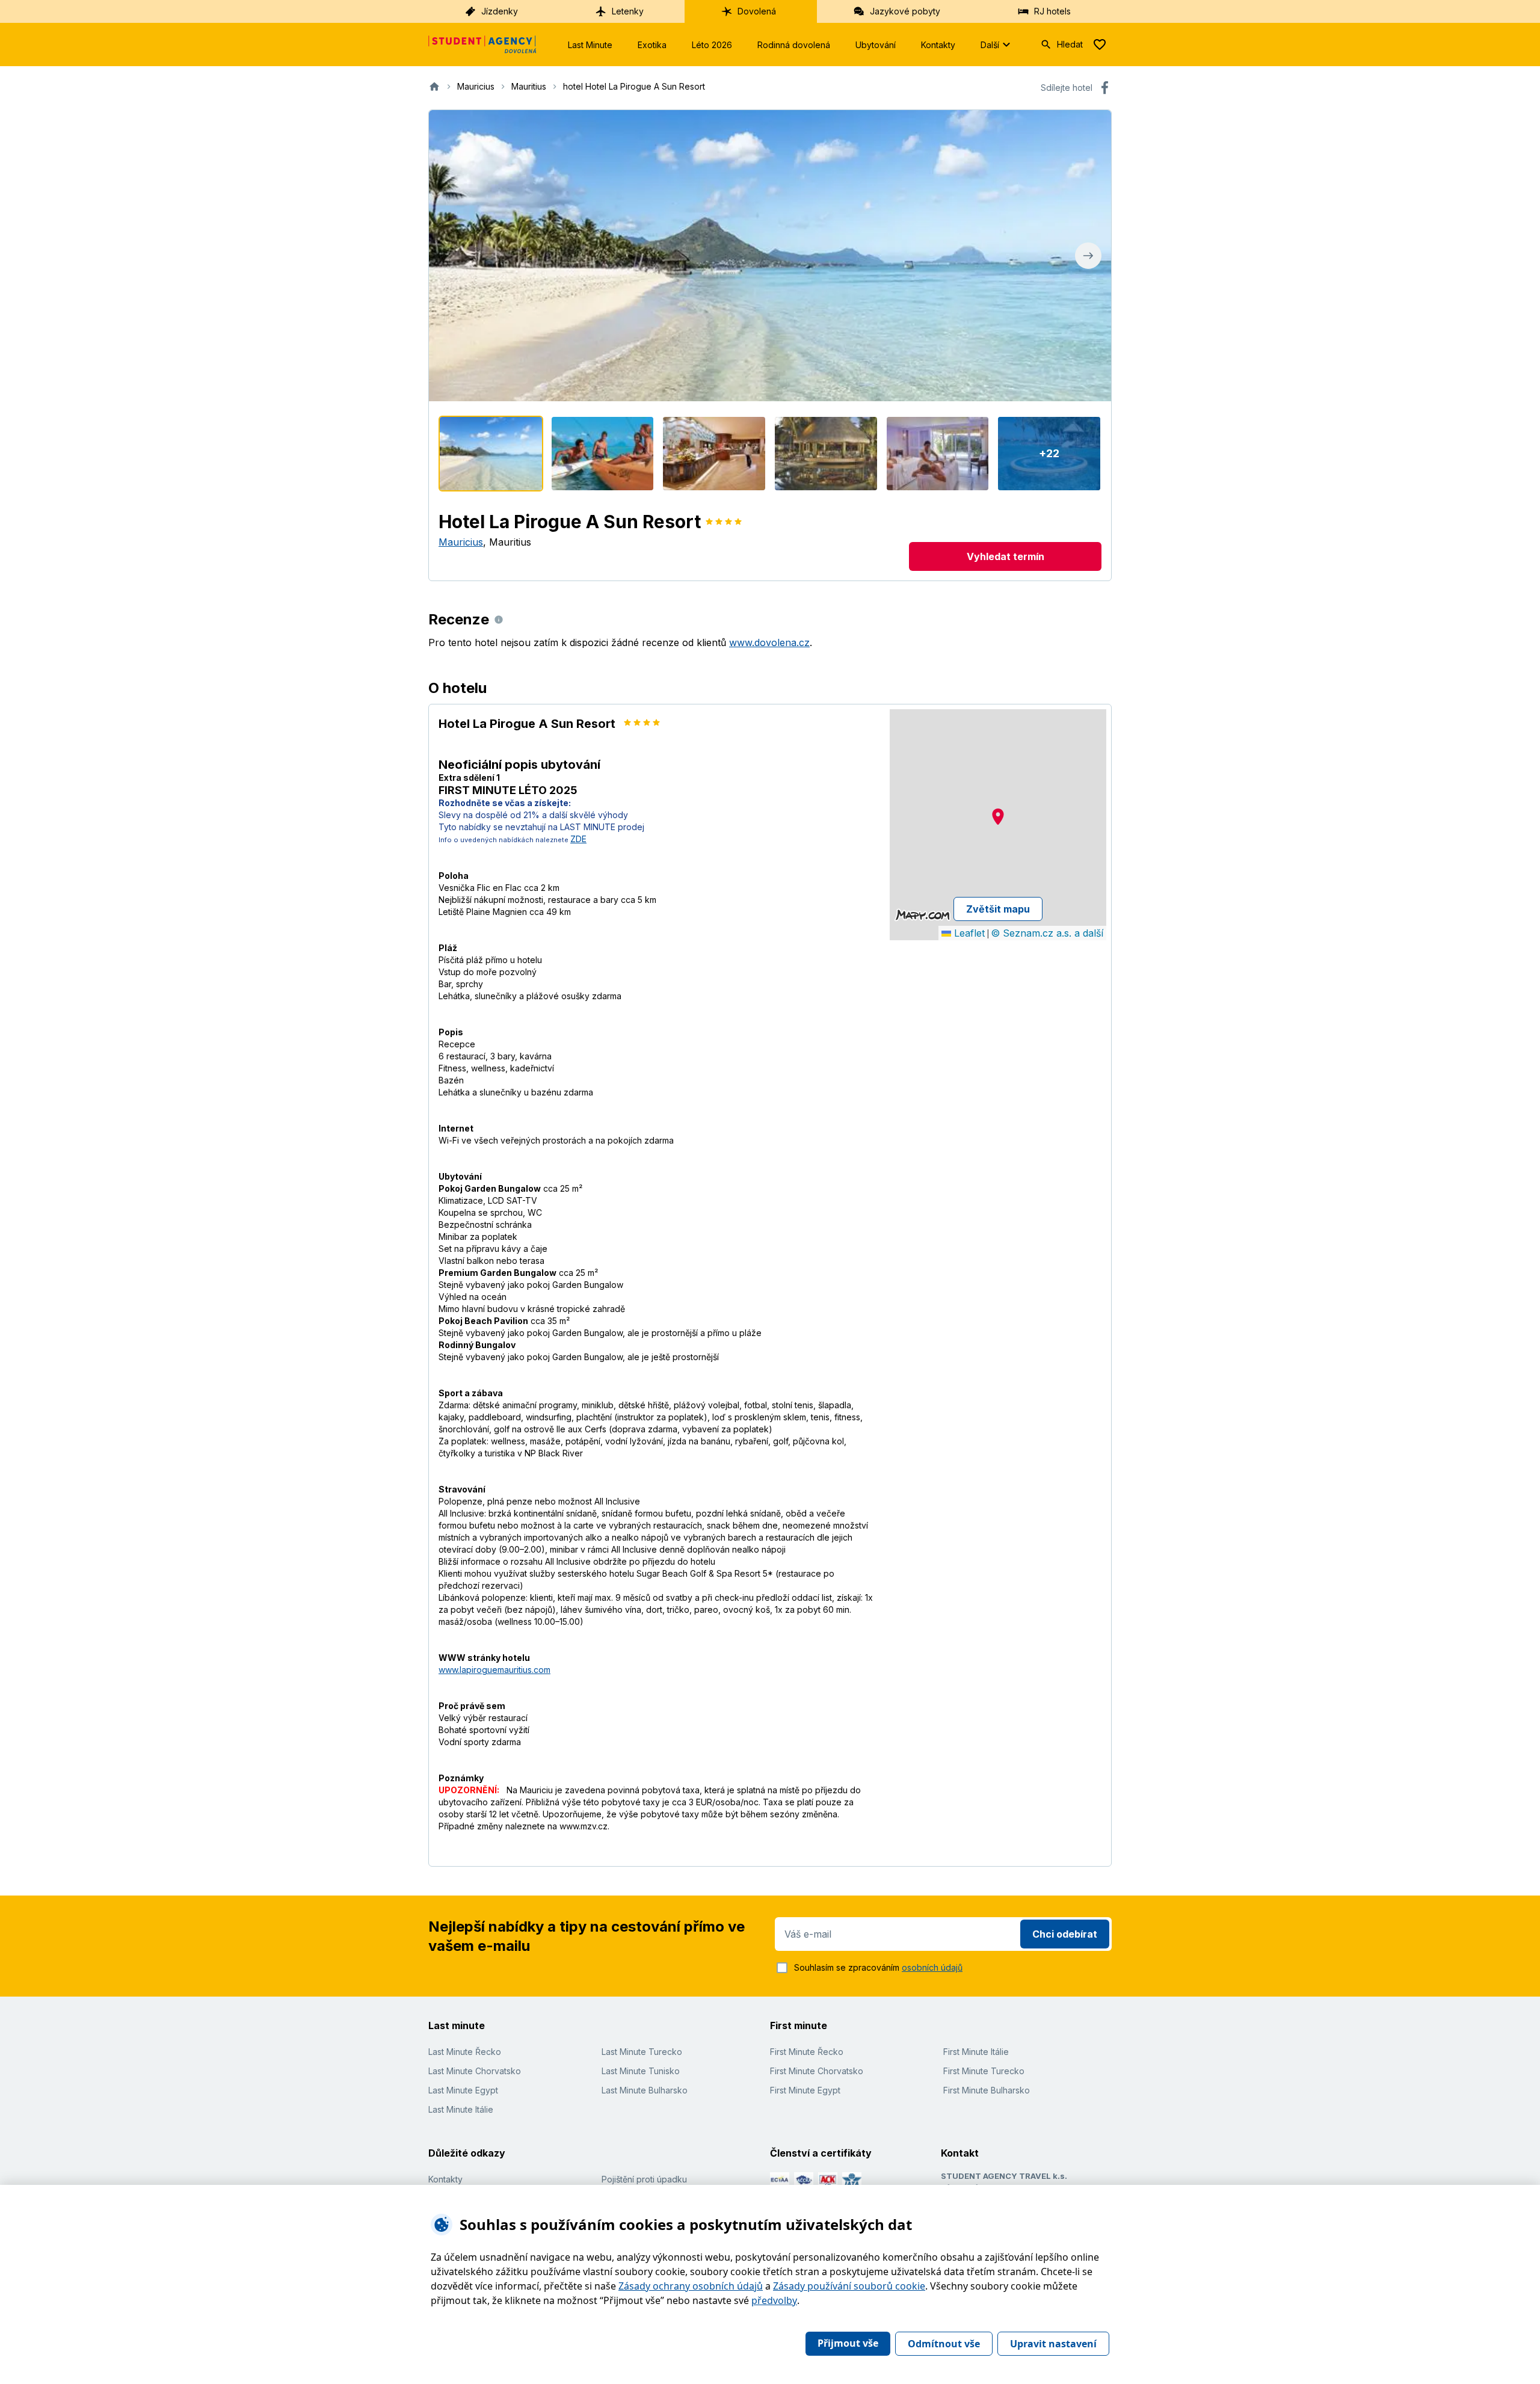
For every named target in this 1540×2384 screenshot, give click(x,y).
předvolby (774, 2300)
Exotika (652, 45)
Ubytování (876, 45)
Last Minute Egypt (463, 2090)
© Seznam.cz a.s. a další (1047, 933)
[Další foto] (1088, 256)
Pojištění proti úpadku (644, 2179)
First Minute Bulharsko (987, 2090)
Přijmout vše (848, 2343)
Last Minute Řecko (465, 2052)
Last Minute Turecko (642, 2052)
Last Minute (590, 45)
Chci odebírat (1065, 1934)
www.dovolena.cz (769, 642)
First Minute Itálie (976, 2052)
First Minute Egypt (805, 2090)
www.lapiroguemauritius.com (494, 1670)
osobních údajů (932, 1967)
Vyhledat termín (1006, 556)
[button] (998, 817)
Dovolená (757, 11)
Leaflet (968, 933)
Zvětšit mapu (998, 909)
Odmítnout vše (944, 2344)
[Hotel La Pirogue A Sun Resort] (491, 454)
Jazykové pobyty (905, 11)
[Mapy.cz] (922, 915)
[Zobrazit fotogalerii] (770, 256)
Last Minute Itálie (461, 2109)
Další (990, 45)
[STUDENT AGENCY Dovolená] (482, 45)
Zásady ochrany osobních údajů (691, 2286)
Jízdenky (500, 11)
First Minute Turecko (984, 2071)
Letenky (628, 11)
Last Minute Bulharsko (645, 2090)
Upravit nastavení (1053, 2344)
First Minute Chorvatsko (817, 2071)
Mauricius (461, 542)
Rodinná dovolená (794, 45)
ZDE (578, 839)
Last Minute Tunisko (641, 2071)
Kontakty (938, 45)
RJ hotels (1052, 11)
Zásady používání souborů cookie (849, 2286)
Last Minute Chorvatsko (475, 2071)
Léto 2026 (712, 45)
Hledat (1070, 44)
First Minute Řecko (807, 2052)
